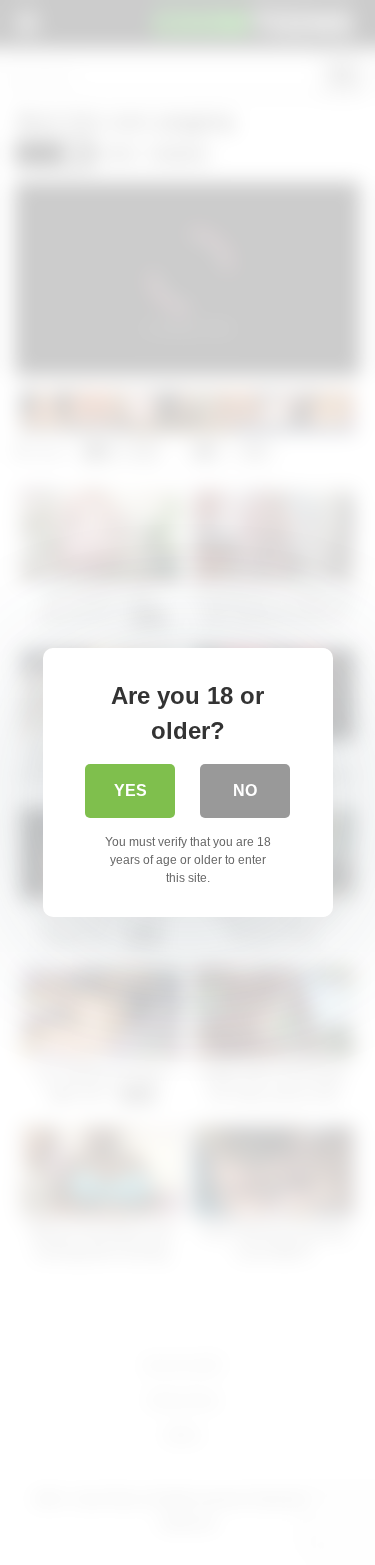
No (245, 790)
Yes (130, 790)
